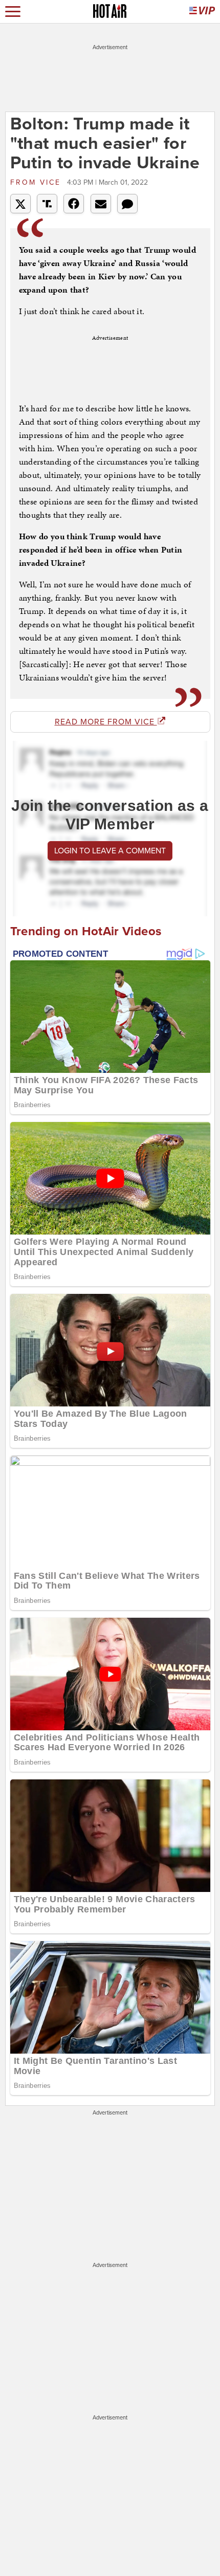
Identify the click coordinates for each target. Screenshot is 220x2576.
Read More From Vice (106, 722)
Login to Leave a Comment (110, 851)
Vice (37, 182)
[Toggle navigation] (13, 12)
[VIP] (202, 12)
